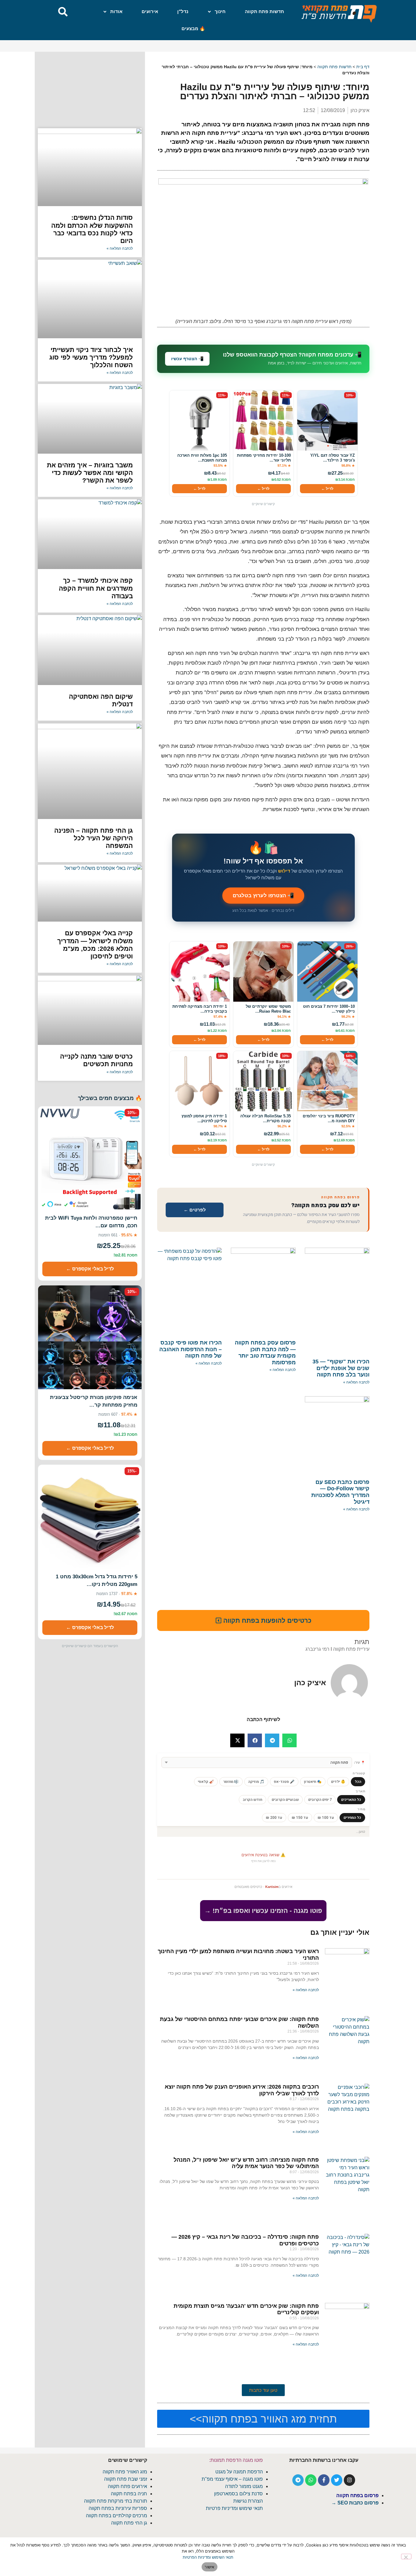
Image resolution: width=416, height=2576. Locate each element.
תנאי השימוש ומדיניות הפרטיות (208, 2557)
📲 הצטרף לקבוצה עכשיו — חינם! (208, 1328)
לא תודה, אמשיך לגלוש (208, 1343)
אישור (209, 2567)
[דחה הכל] (406, 2557)
